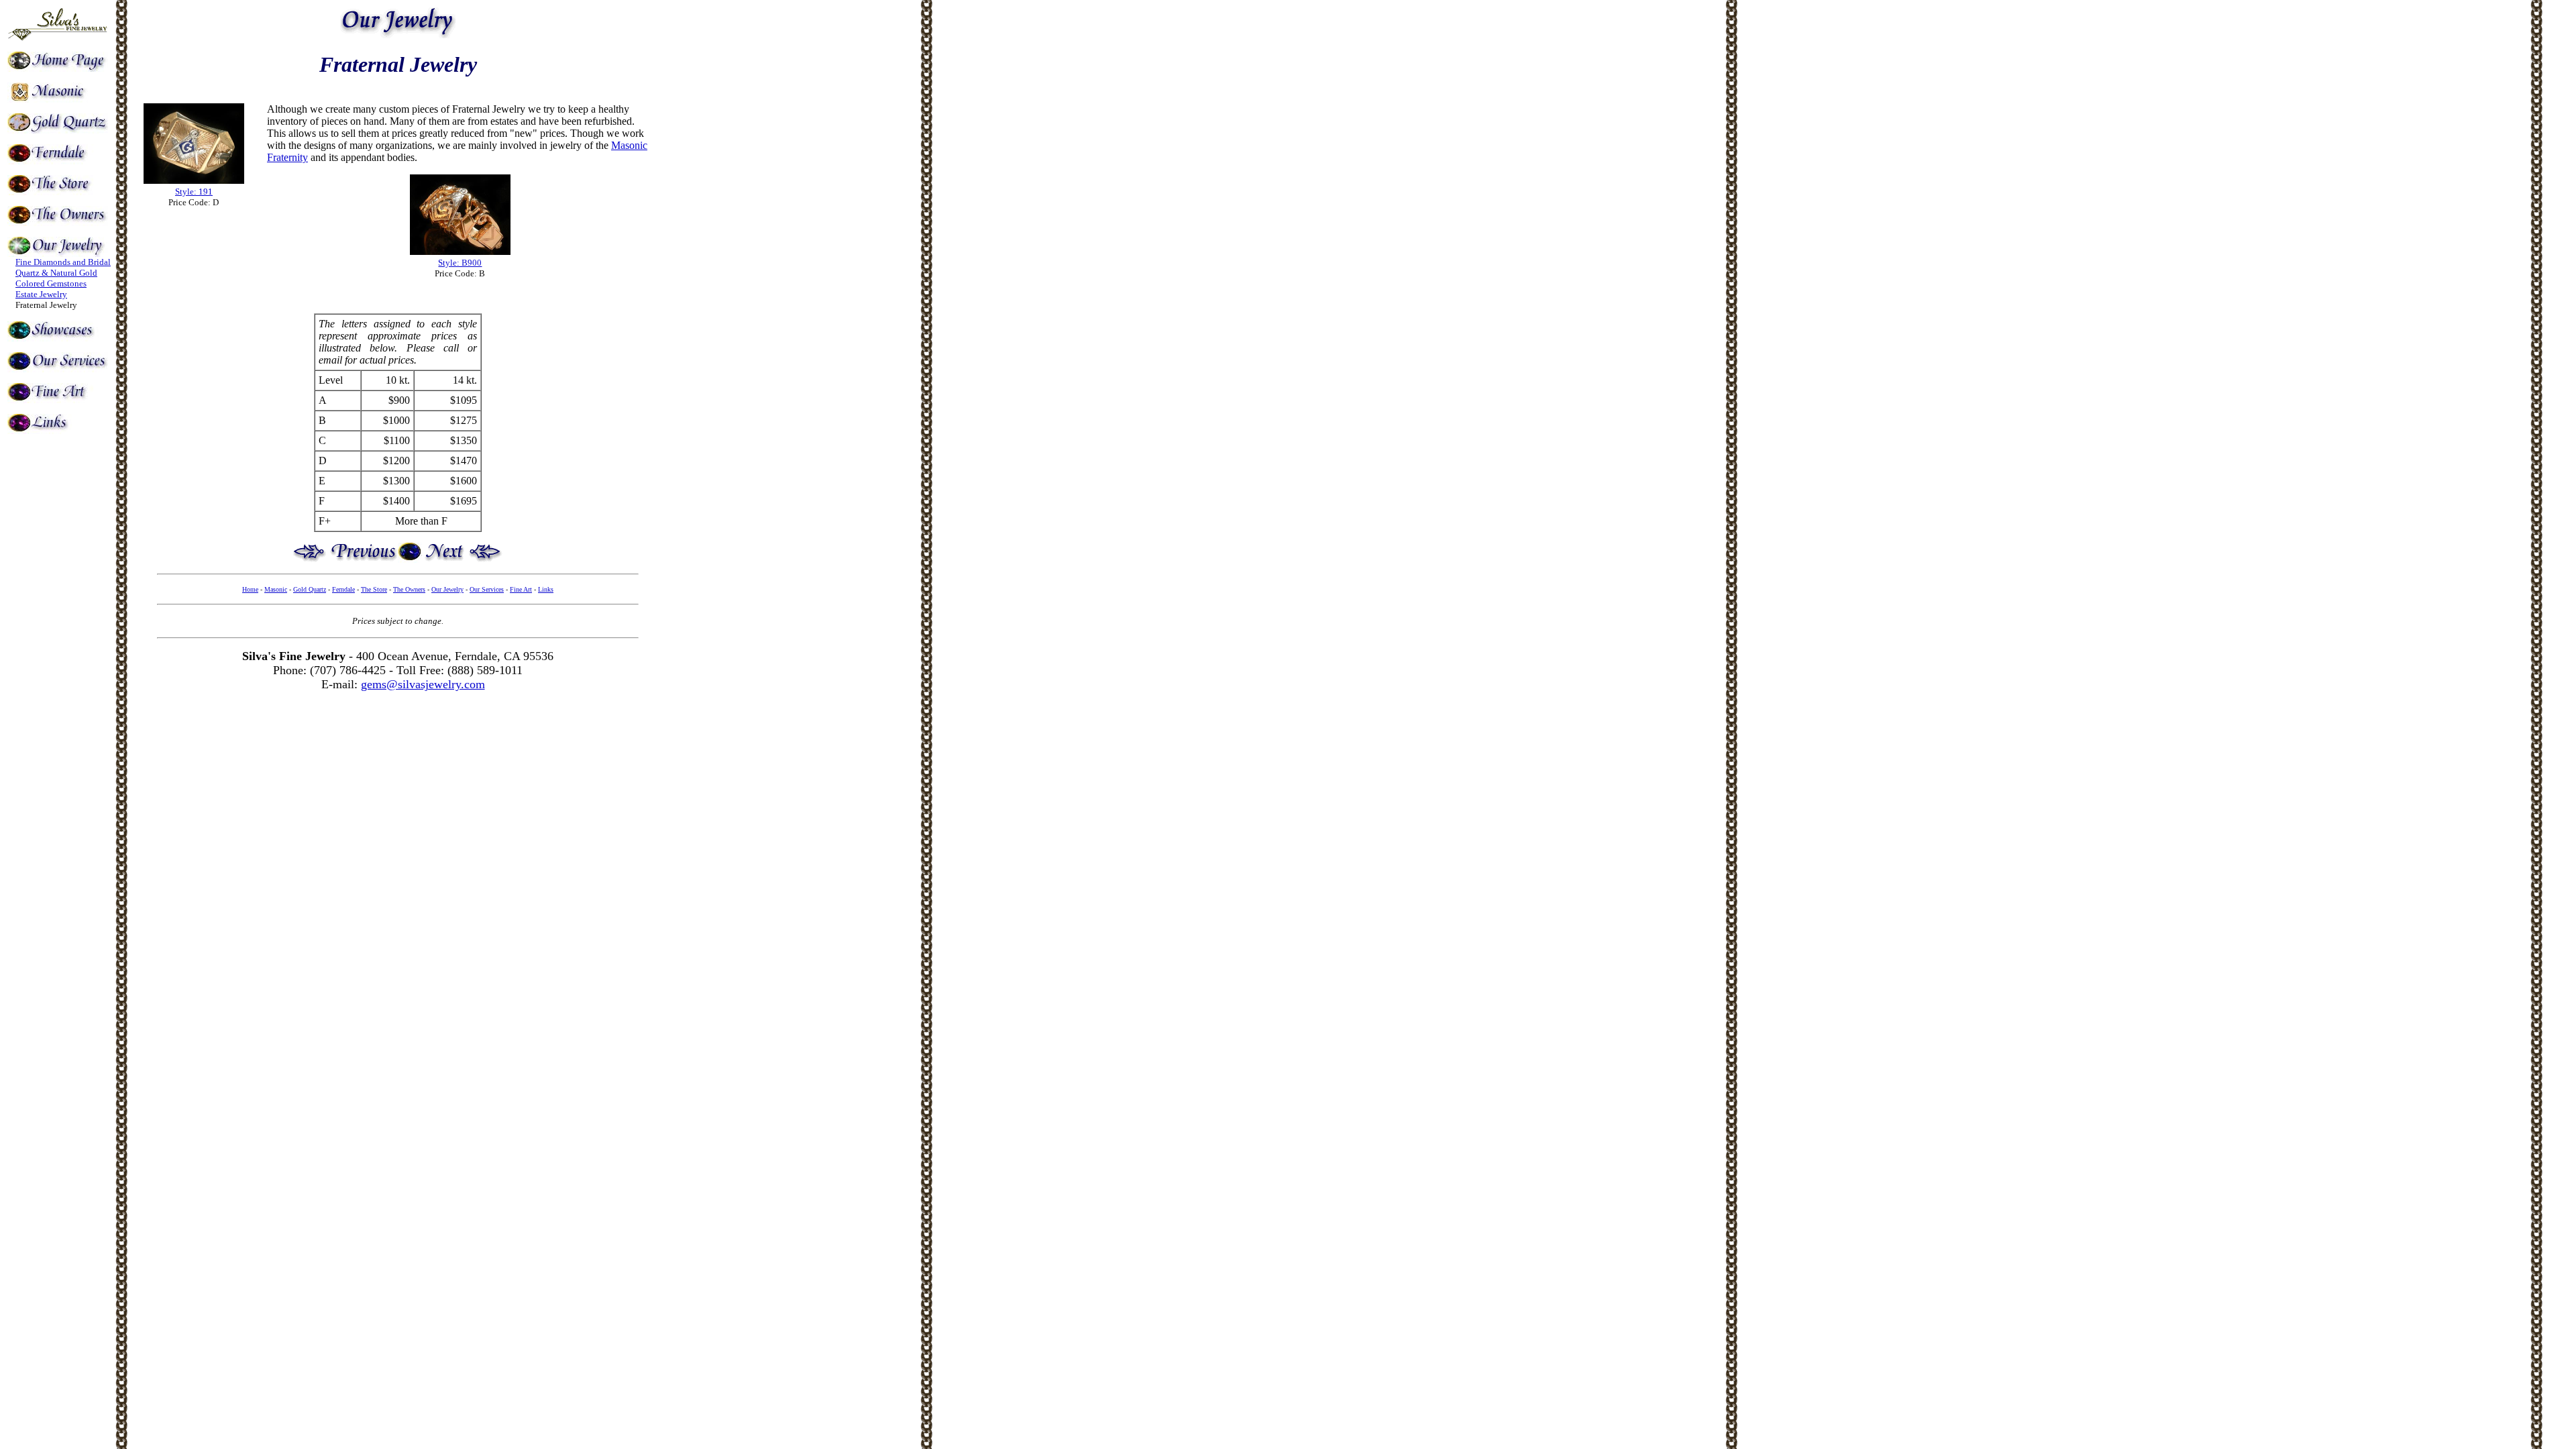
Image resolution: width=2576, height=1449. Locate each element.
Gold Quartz (310, 589)
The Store (374, 589)
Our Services (487, 589)
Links (546, 589)
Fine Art (521, 589)
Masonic (276, 589)
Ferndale (343, 589)
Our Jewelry (447, 589)
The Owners (409, 589)
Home (250, 589)
